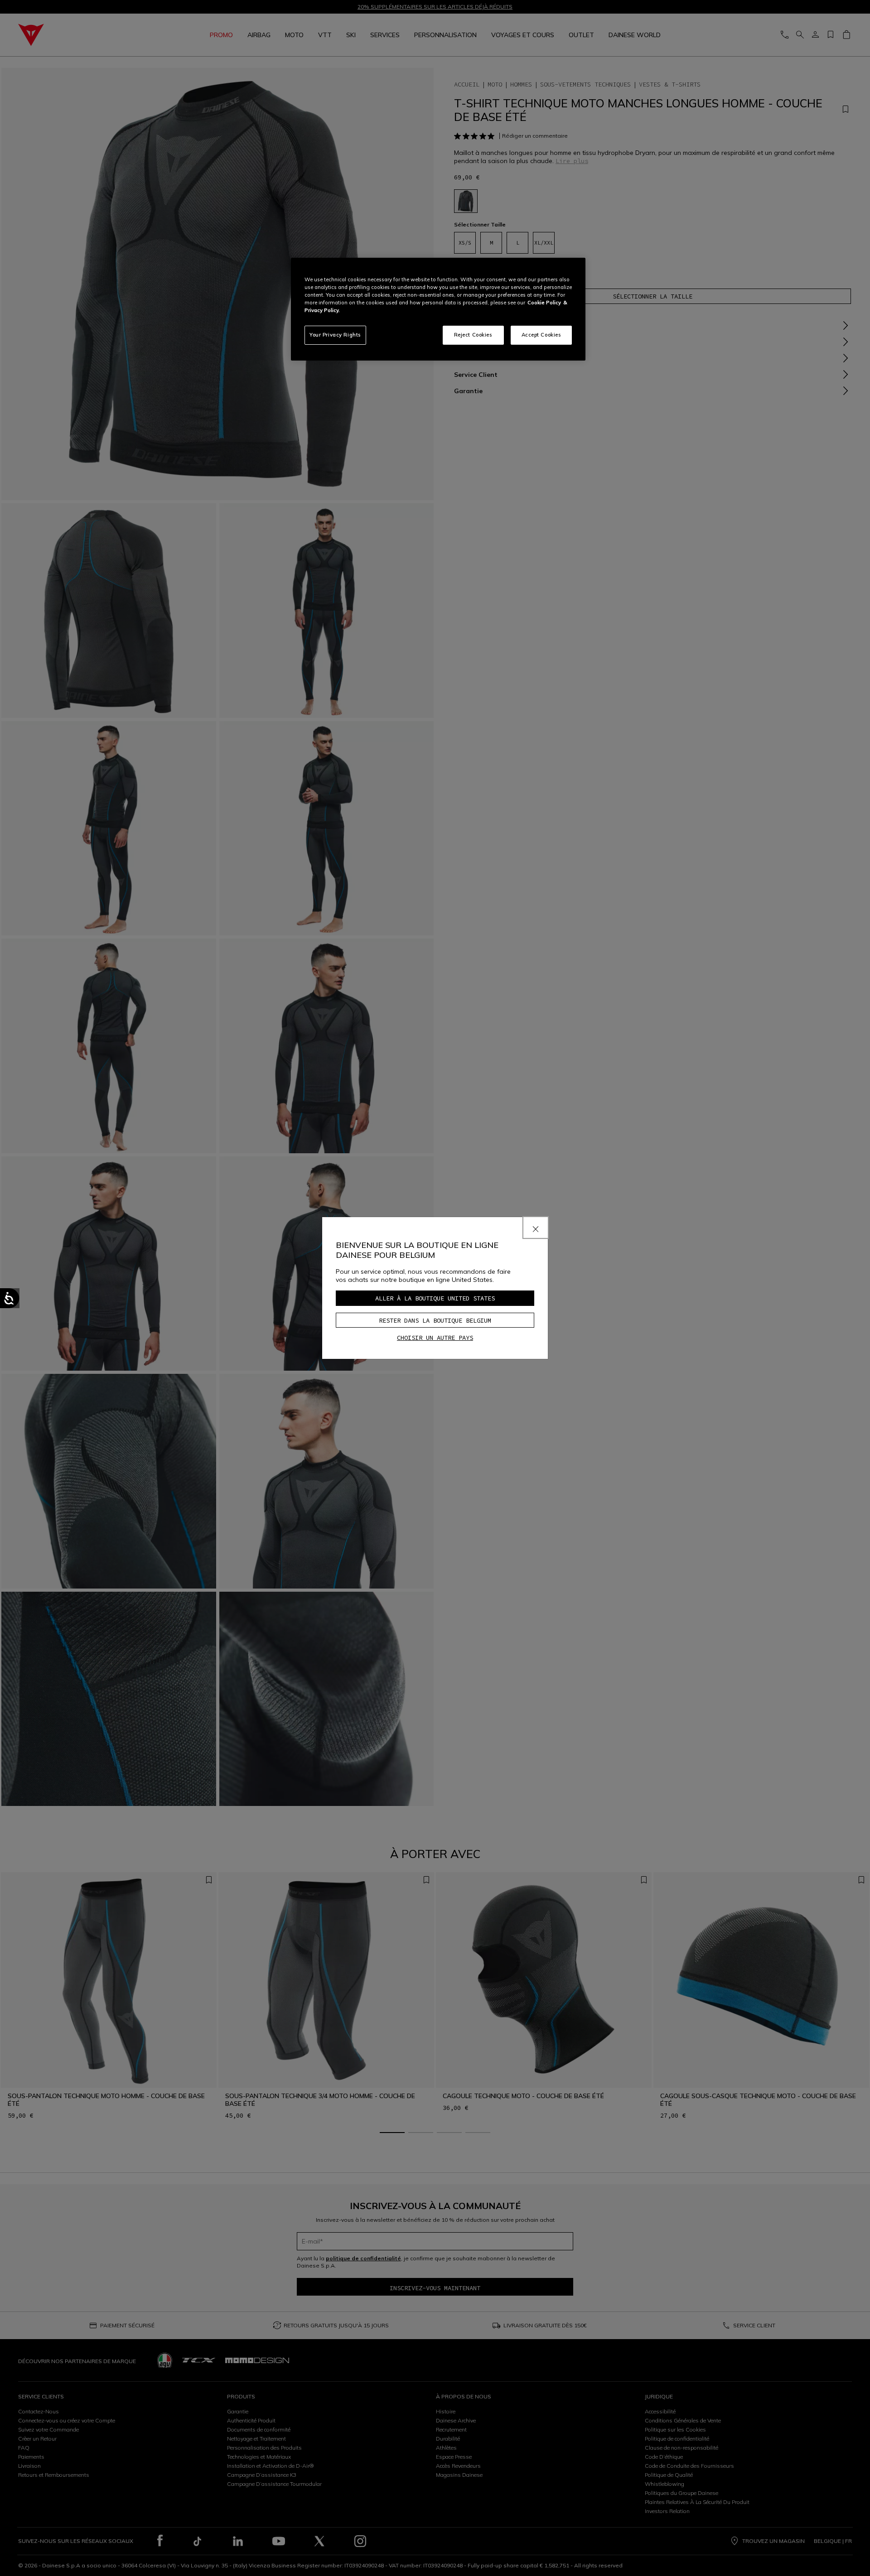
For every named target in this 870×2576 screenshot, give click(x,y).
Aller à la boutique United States (435, 1298)
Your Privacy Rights (335, 335)
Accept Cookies (541, 335)
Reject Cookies (473, 335)
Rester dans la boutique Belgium (435, 1320)
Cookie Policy (544, 303)
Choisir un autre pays (435, 1338)
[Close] (536, 1228)
